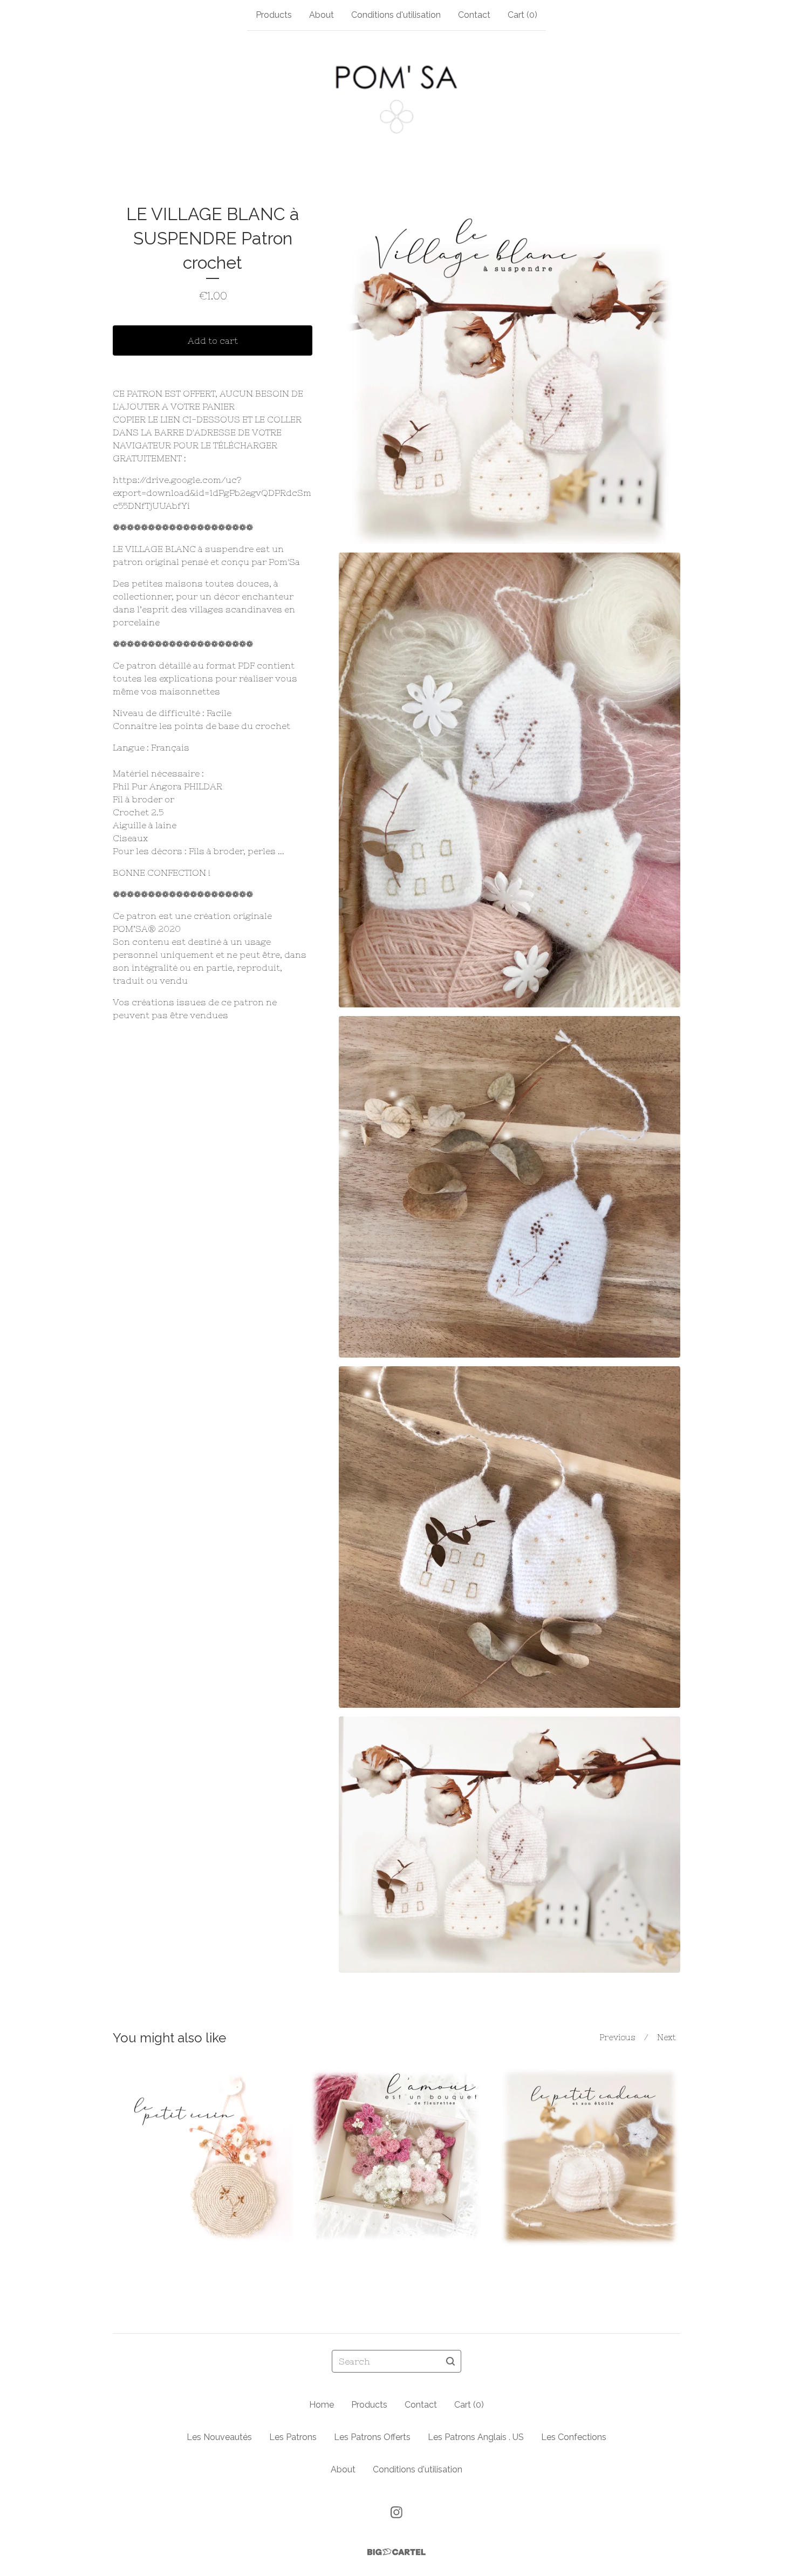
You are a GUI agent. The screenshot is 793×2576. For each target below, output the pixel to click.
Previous (617, 2037)
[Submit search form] (450, 2361)
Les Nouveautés (219, 2437)
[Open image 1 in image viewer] (510, 373)
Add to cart (213, 340)
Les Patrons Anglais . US (476, 2437)
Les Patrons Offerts (372, 2437)
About (322, 15)
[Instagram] (396, 2512)
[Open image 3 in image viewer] (510, 1187)
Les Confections (574, 2437)
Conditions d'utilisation (396, 15)
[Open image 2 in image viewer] (510, 780)
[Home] (396, 99)
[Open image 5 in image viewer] (510, 1845)
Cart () (522, 15)
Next (666, 2037)
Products (274, 15)
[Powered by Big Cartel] (396, 2552)
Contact (474, 15)
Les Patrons (293, 2437)
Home (322, 2405)
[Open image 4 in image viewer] (510, 1537)
